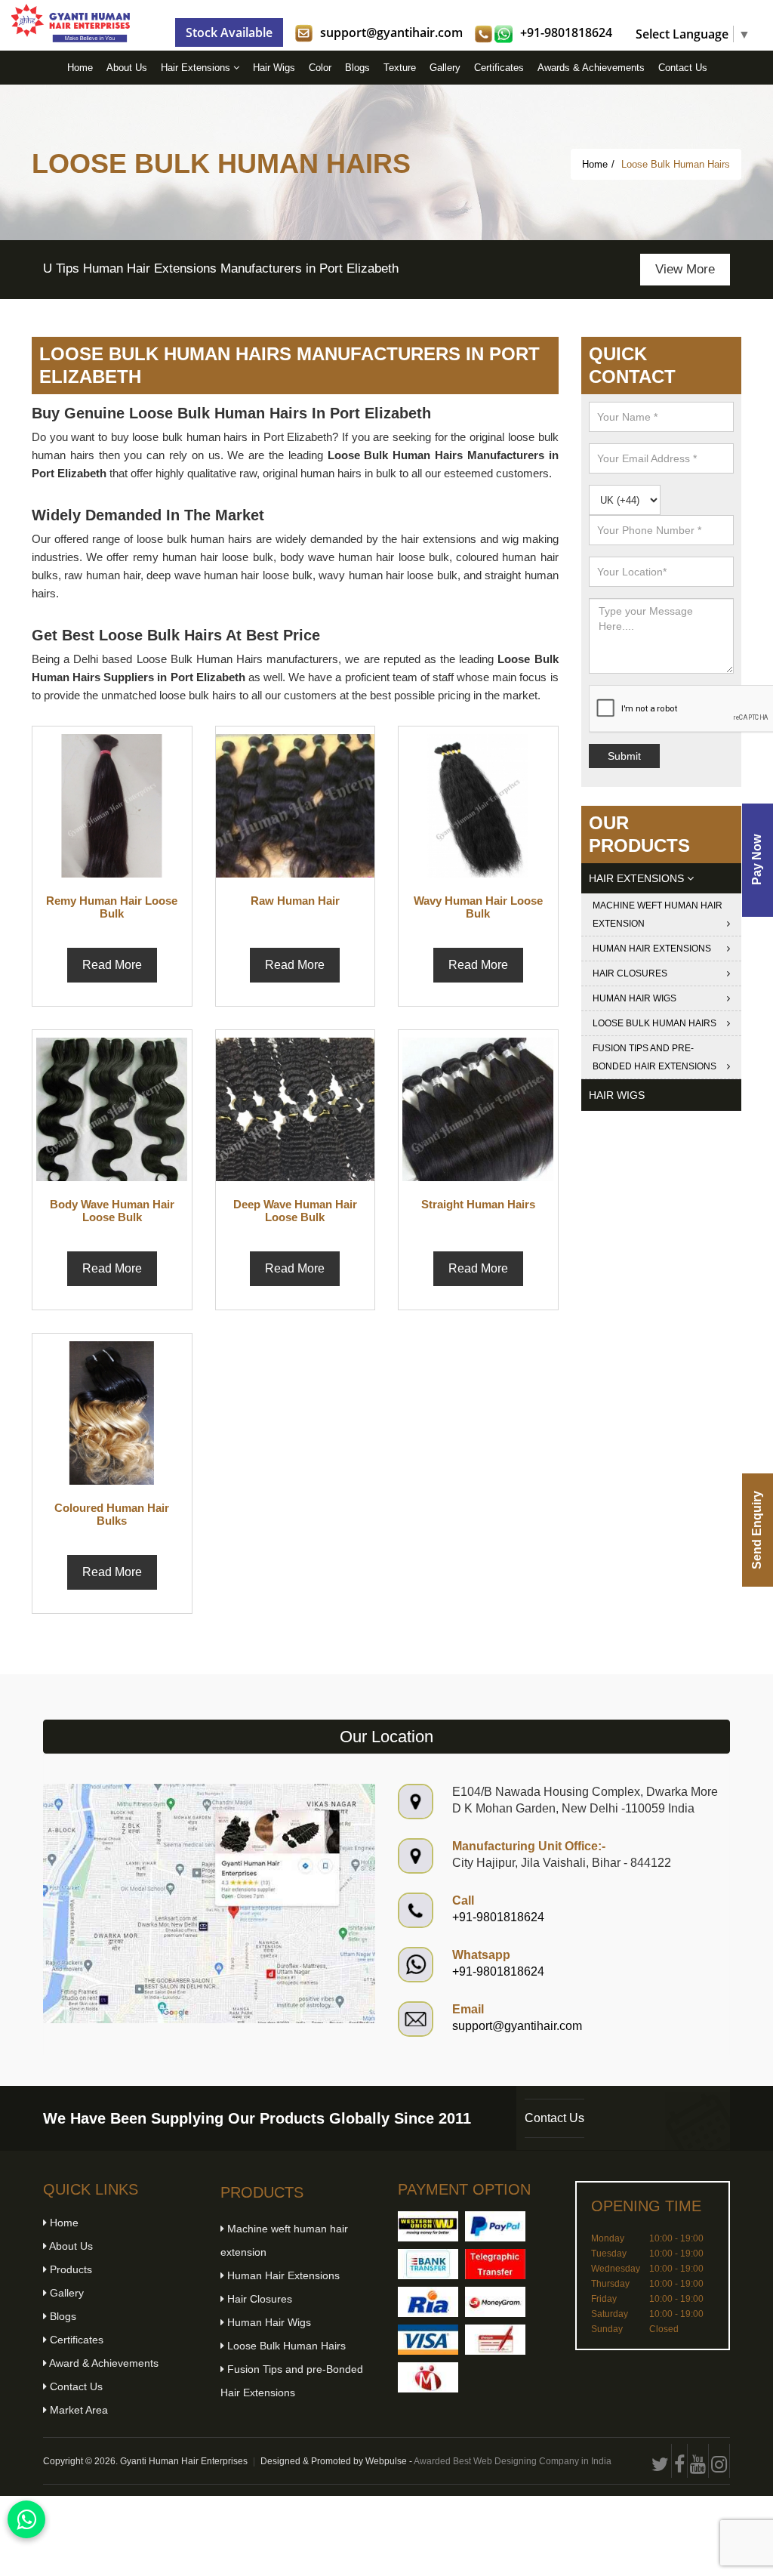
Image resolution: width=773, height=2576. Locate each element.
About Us (127, 68)
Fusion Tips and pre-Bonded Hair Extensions (654, 1057)
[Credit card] (428, 2340)
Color (320, 68)
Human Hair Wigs (634, 998)
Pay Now (757, 861)
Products (69, 2269)
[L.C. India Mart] (428, 2377)
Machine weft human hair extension (658, 915)
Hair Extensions (197, 68)
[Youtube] (698, 2461)
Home (80, 68)
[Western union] (428, 2226)
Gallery (445, 68)
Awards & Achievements (591, 68)
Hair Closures (630, 973)
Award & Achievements (103, 2363)
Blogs (357, 68)
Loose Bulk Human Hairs (654, 1023)
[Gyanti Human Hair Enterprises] (209, 1903)
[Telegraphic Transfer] (495, 2264)
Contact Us (683, 68)
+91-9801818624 (566, 32)
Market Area (77, 2410)
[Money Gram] (495, 2302)
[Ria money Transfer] (428, 2302)
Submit (624, 756)
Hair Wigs (274, 68)
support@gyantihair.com (391, 32)
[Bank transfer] (428, 2264)
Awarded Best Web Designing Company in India (513, 2461)
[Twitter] (661, 2461)
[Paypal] (495, 2226)
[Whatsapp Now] (26, 2519)
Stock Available (229, 32)
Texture (400, 68)
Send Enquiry (757, 1530)
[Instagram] (719, 2461)
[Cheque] (495, 2340)
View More (683, 269)
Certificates (499, 68)
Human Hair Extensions (652, 949)
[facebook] (680, 2461)
